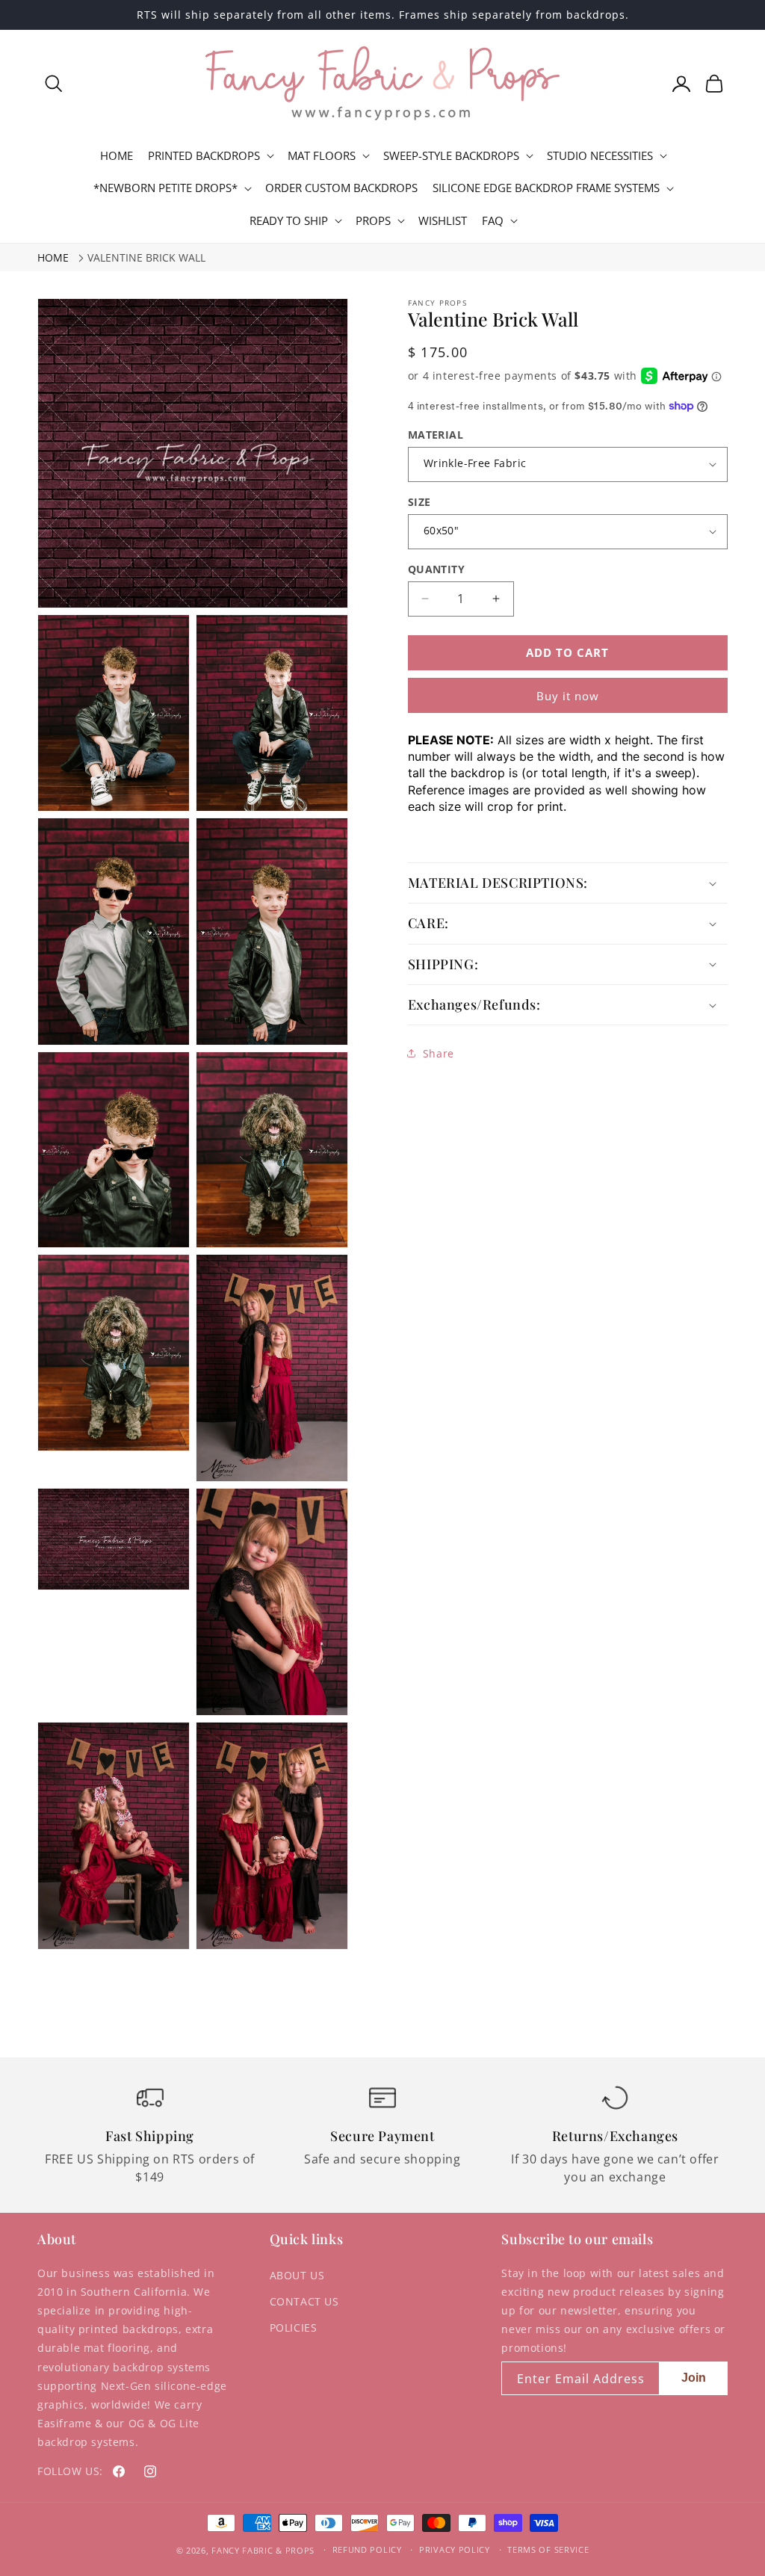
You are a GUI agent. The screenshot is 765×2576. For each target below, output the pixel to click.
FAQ (493, 221)
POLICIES (294, 2328)
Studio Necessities (600, 156)
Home (53, 257)
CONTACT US (304, 2301)
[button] (54, 84)
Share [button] (439, 1053)
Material (436, 435)
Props (373, 221)
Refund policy (367, 2549)
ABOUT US (297, 2275)
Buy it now (568, 696)
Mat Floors (322, 156)
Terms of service (548, 2549)
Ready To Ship (289, 221)
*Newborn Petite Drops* (165, 188)
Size (419, 502)
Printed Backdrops (204, 156)
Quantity (436, 569)
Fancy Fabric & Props (263, 2550)
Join (694, 2378)
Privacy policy (455, 2549)
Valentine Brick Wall (146, 257)
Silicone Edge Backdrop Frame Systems (546, 188)
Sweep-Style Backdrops (451, 156)
